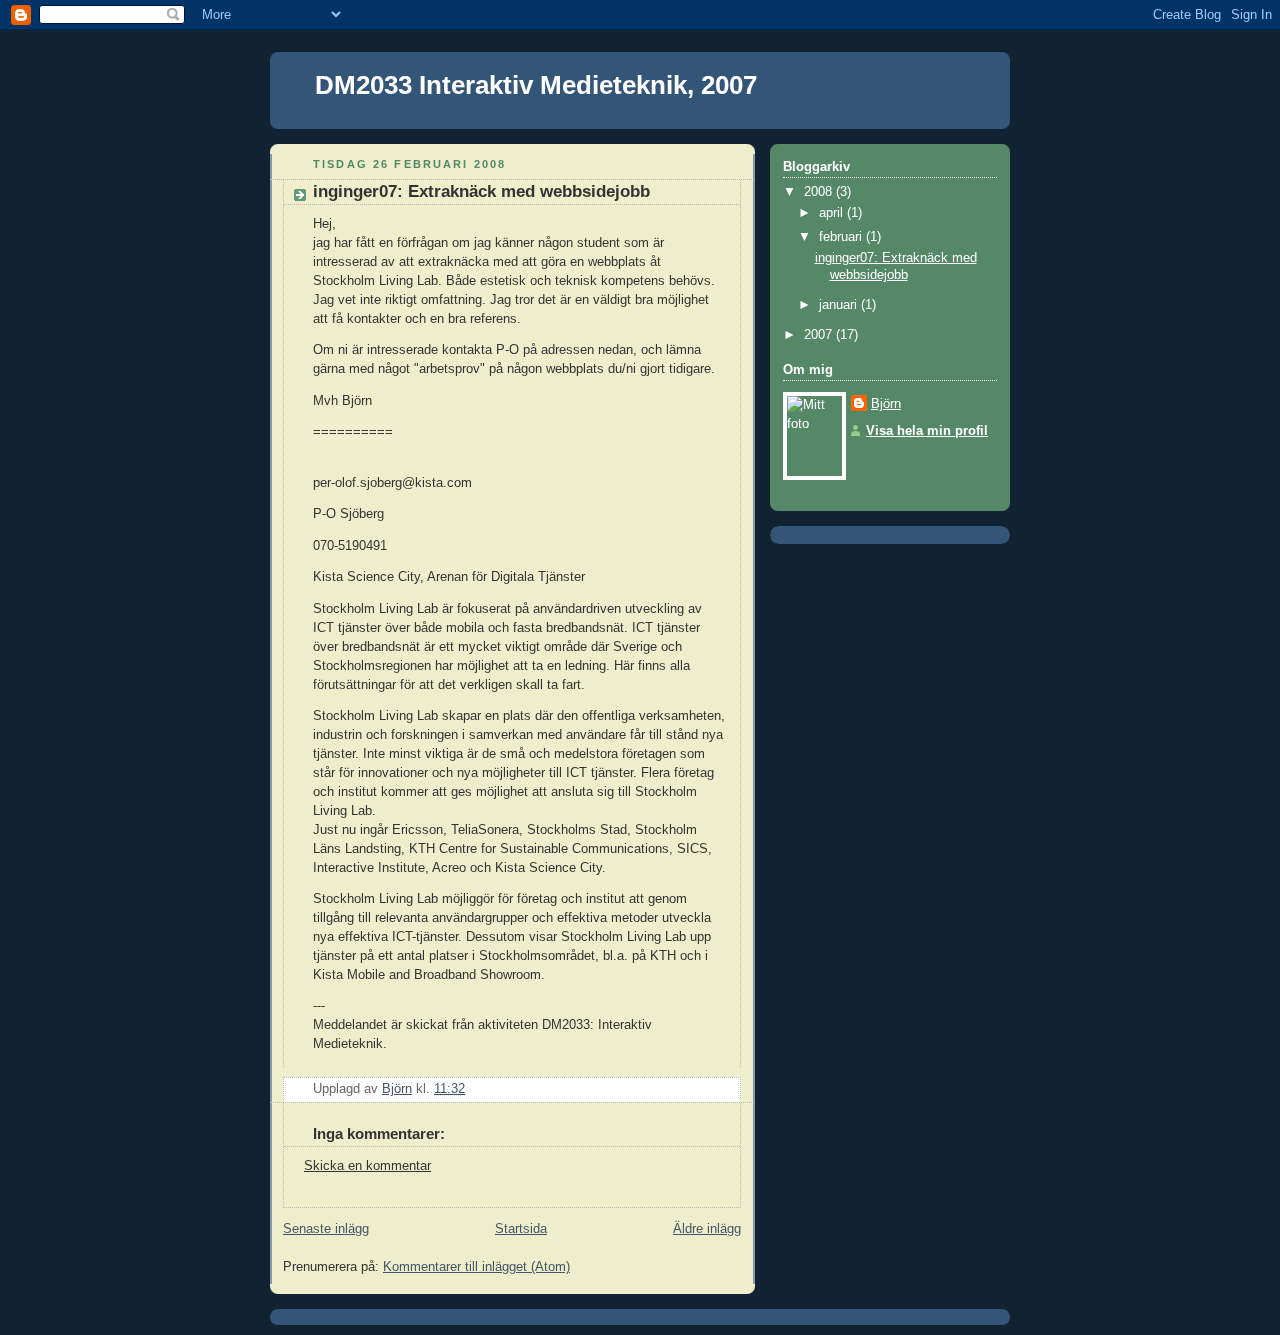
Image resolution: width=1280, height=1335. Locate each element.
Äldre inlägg (707, 1229)
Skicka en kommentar (367, 1166)
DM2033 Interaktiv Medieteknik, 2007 (536, 85)
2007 (820, 335)
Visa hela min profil (927, 431)
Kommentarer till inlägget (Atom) (476, 1267)
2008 (820, 192)
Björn (886, 404)
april (833, 213)
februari (842, 237)
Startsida (521, 1229)
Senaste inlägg (326, 1229)
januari (840, 305)
